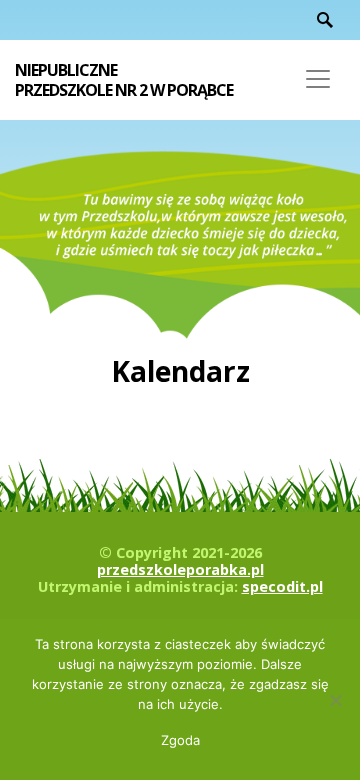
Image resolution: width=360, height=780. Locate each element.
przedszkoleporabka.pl (180, 569)
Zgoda (180, 740)
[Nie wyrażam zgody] (335, 700)
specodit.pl (282, 586)
